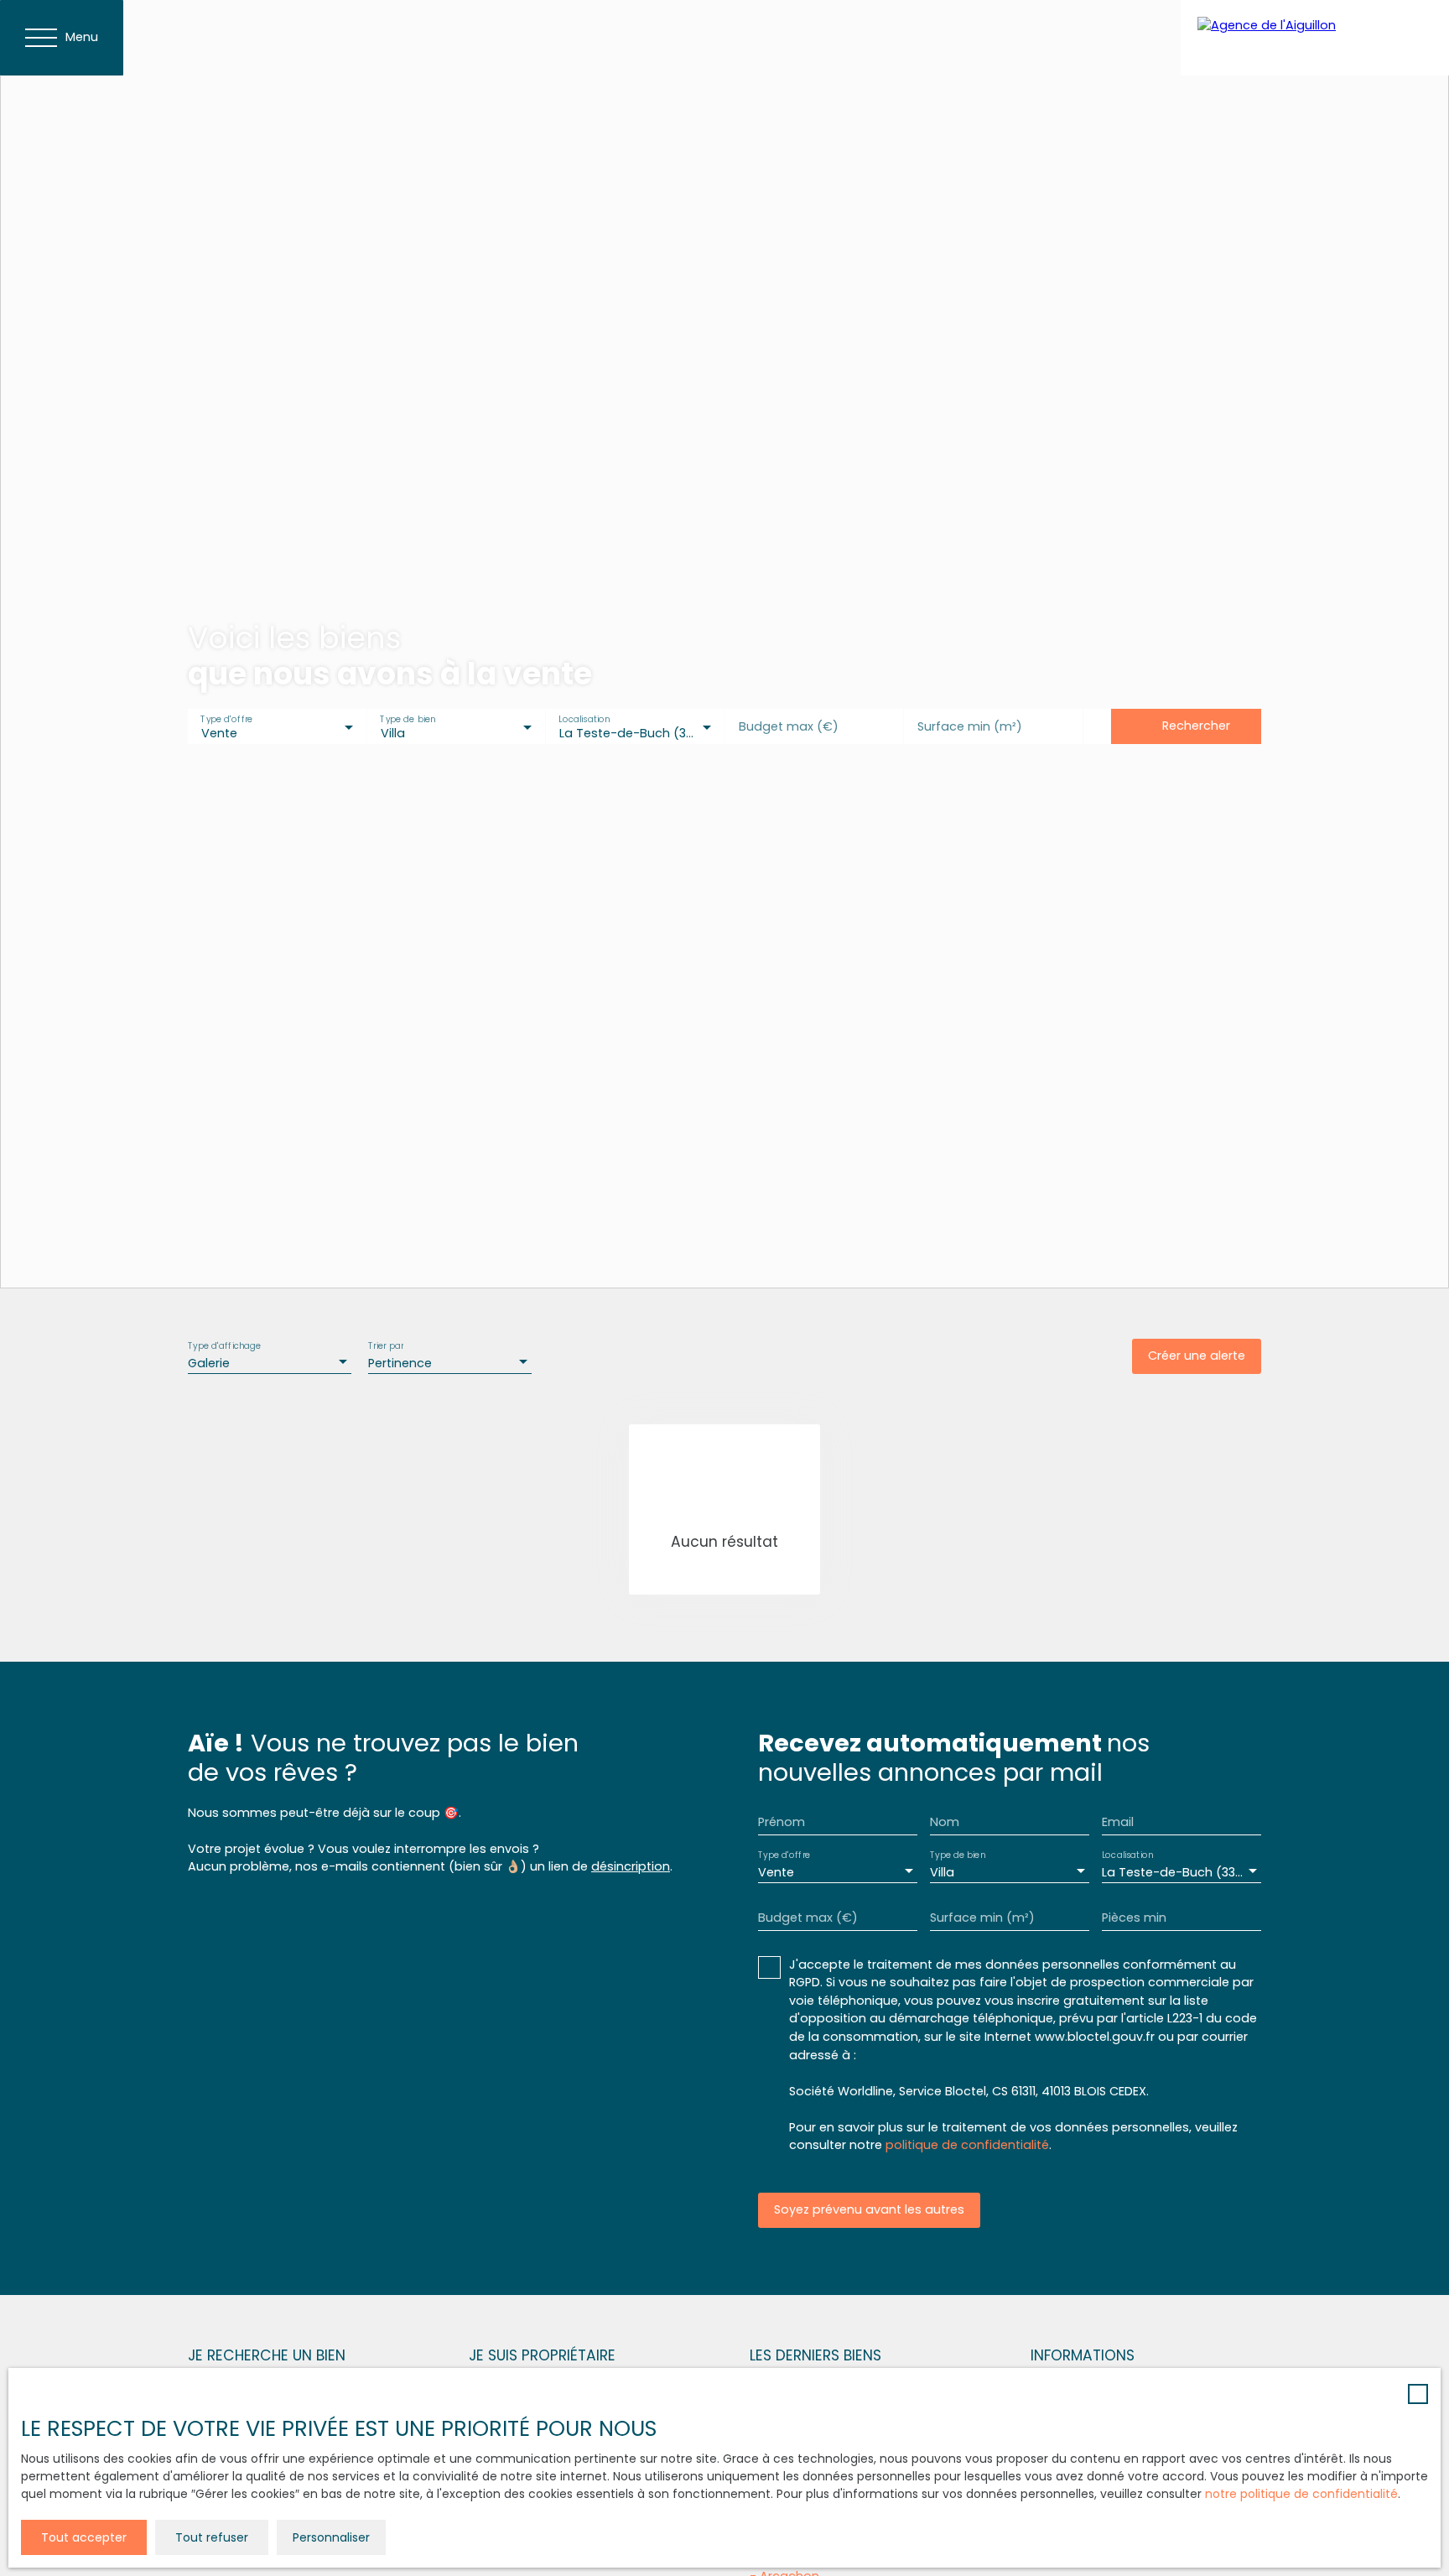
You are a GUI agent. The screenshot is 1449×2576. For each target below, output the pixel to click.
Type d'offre (226, 719)
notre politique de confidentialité (1301, 2494)
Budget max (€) (789, 726)
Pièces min (1134, 1918)
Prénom (782, 1822)
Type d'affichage (225, 1346)
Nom (945, 1822)
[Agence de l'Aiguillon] (1315, 38)
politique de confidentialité (967, 2145)
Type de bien (408, 719)
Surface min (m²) (970, 726)
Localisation (584, 719)
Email (1118, 1822)
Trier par (386, 1346)
